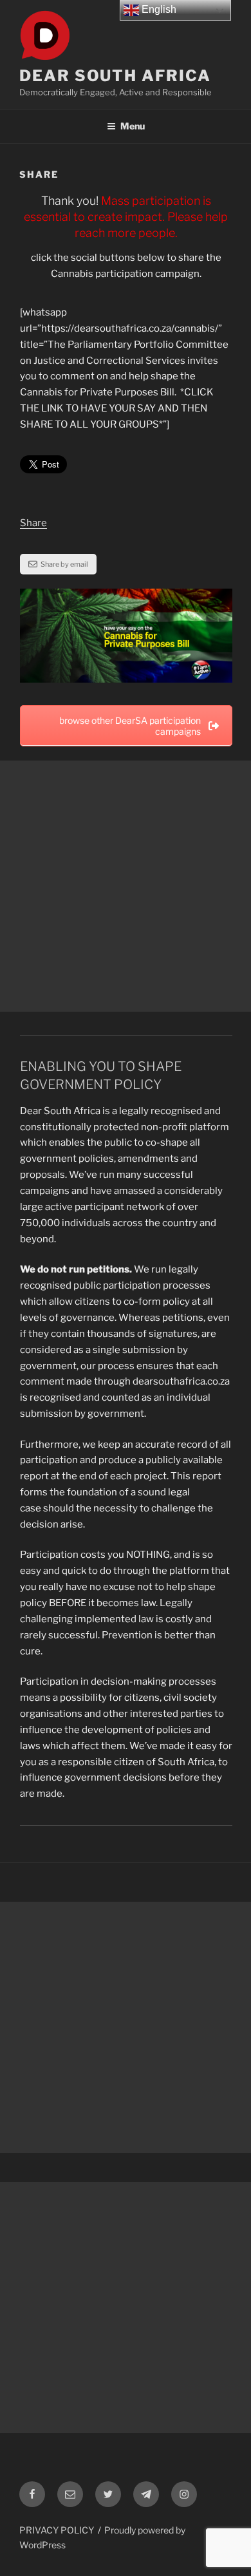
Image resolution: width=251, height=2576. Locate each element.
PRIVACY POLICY (57, 2530)
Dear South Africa (115, 76)
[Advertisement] (126, 886)
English (158, 9)
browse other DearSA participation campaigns (130, 726)
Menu (133, 126)
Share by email (64, 564)
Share (33, 523)
